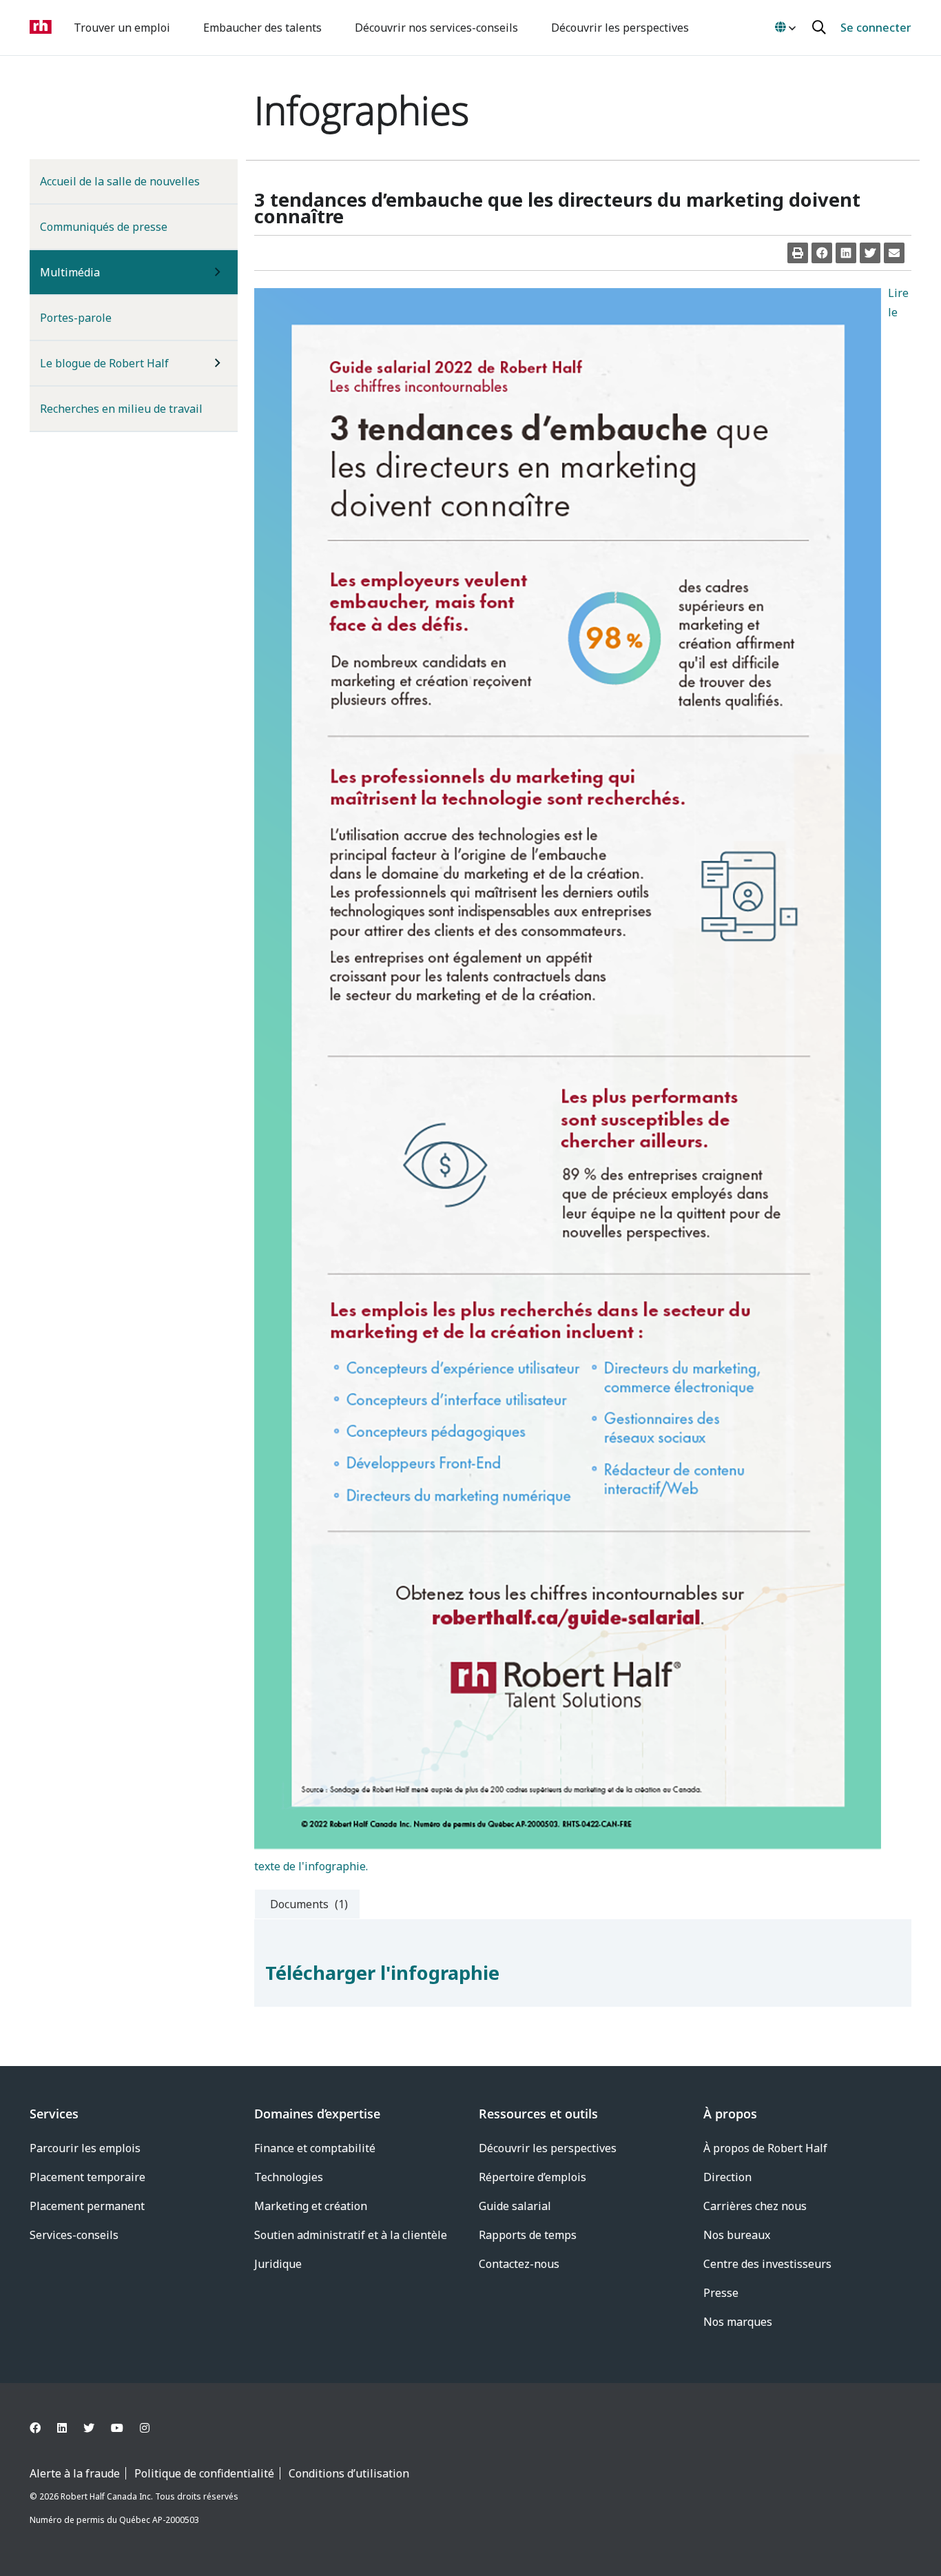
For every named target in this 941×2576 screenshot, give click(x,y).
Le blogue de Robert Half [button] (104, 363)
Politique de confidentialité (204, 2473)
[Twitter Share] (870, 253)
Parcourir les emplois (85, 2148)
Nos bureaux (737, 2235)
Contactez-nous (519, 2264)
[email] (894, 253)
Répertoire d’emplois (532, 2177)
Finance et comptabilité (315, 2148)
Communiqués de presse (104, 227)
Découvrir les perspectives (620, 28)
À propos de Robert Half (765, 2148)
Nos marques (738, 2322)
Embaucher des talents (262, 28)
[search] (821, 28)
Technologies (289, 2177)
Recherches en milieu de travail (121, 409)
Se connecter (876, 28)
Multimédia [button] (92, 272)
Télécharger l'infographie (382, 1973)
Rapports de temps (528, 2235)
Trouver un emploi (122, 28)
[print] (798, 253)
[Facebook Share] (822, 253)
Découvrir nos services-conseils (436, 28)
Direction (727, 2177)
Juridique (278, 2264)
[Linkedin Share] (846, 253)
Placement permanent (87, 2206)
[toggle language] (785, 28)
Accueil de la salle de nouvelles (120, 181)
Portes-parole (76, 318)
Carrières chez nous (755, 2206)
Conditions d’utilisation (349, 2473)
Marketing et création (311, 2206)
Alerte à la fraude (75, 2473)
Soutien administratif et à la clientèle (351, 2235)
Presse (721, 2293)
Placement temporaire (87, 2177)
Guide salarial (515, 2206)
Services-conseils (74, 2235)
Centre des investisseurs (767, 2264)
